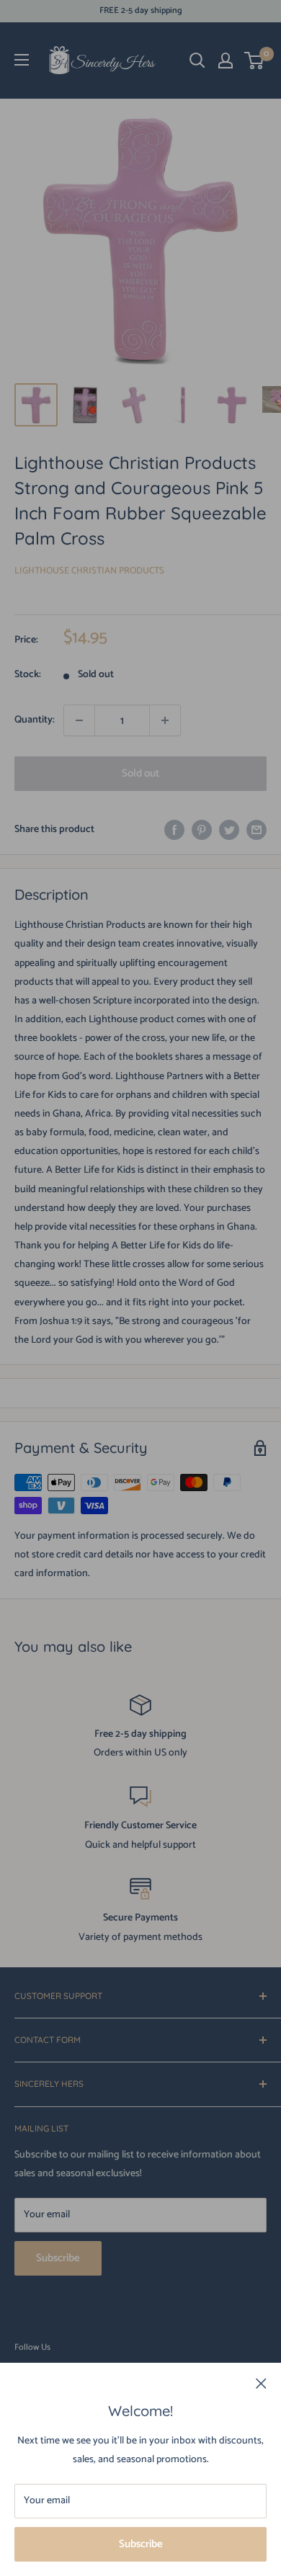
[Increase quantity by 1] (165, 720)
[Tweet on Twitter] (229, 830)
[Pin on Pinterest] (202, 830)
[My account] (226, 61)
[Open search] (197, 61)
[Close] (261, 2384)
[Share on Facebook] (174, 830)
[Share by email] (257, 830)
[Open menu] (22, 60)
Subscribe (141, 2544)
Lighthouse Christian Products (89, 571)
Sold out (140, 773)
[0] (255, 61)
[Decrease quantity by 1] (79, 720)
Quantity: (35, 720)
